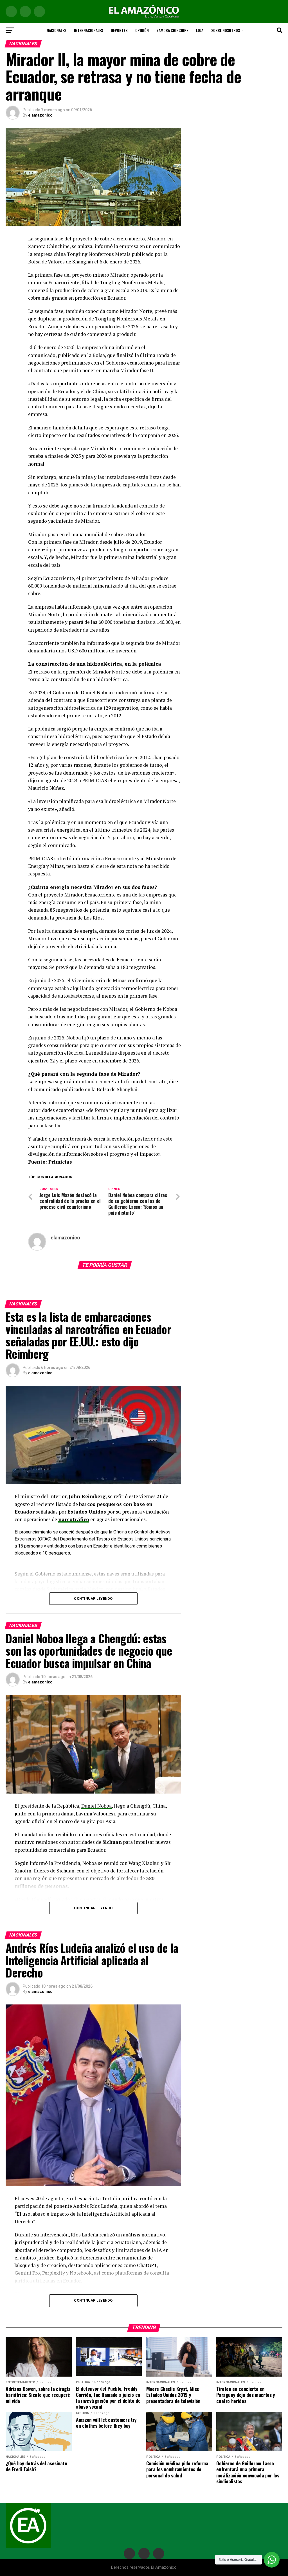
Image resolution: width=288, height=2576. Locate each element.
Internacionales (88, 30)
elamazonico (40, 115)
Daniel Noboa (96, 1806)
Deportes (119, 30)
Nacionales (56, 30)
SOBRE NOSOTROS (226, 30)
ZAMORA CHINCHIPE (172, 30)
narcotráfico (74, 1519)
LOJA (200, 30)
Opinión (142, 30)
